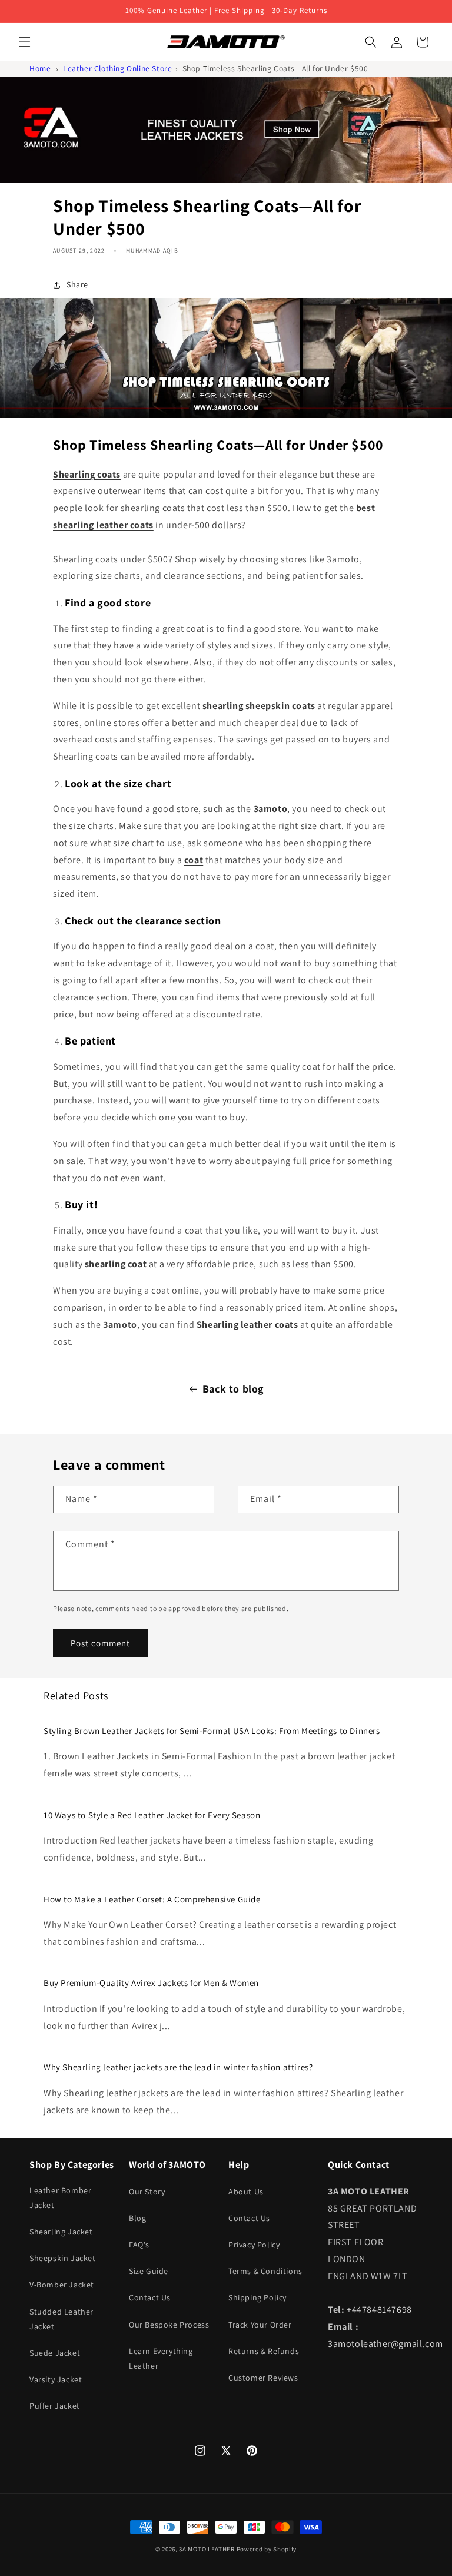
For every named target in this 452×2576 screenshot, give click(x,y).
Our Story (147, 2192)
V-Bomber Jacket (62, 2285)
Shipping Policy (257, 2297)
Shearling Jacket (61, 2232)
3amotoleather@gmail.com (385, 2344)
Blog (137, 2218)
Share (77, 284)
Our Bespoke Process (169, 2325)
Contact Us (150, 2297)
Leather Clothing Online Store (117, 68)
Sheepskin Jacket (63, 2258)
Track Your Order (260, 2325)
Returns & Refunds (264, 2351)
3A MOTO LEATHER (207, 2549)
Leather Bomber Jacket (60, 2198)
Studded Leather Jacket (62, 2319)
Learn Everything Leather (161, 2358)
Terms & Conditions (265, 2271)
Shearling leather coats (247, 1325)
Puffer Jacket (55, 2406)
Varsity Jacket (56, 2379)
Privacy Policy (254, 2245)
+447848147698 (379, 2310)
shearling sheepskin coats (259, 706)
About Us (246, 2192)
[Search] (371, 42)
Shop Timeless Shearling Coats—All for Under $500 (275, 68)
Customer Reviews (263, 2378)
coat (194, 860)
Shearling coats (87, 474)
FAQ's (139, 2245)
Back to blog (233, 1389)
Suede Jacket (55, 2353)
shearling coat (116, 1264)
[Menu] (25, 42)
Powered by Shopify (267, 2549)
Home (40, 68)
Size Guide (149, 2271)
